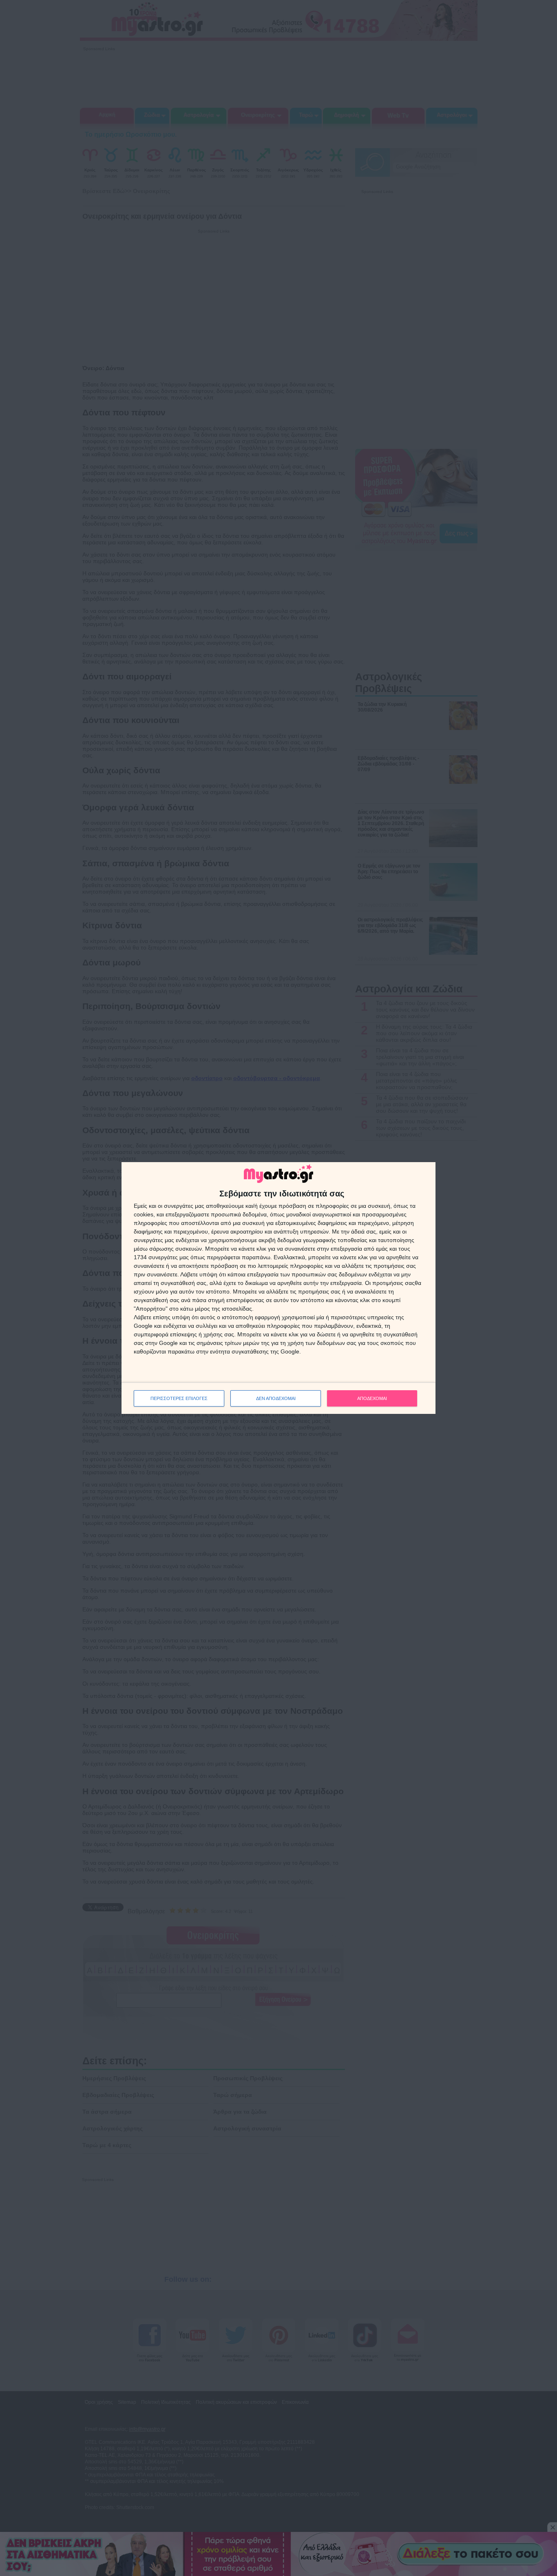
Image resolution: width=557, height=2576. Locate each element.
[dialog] (278, 1288)
